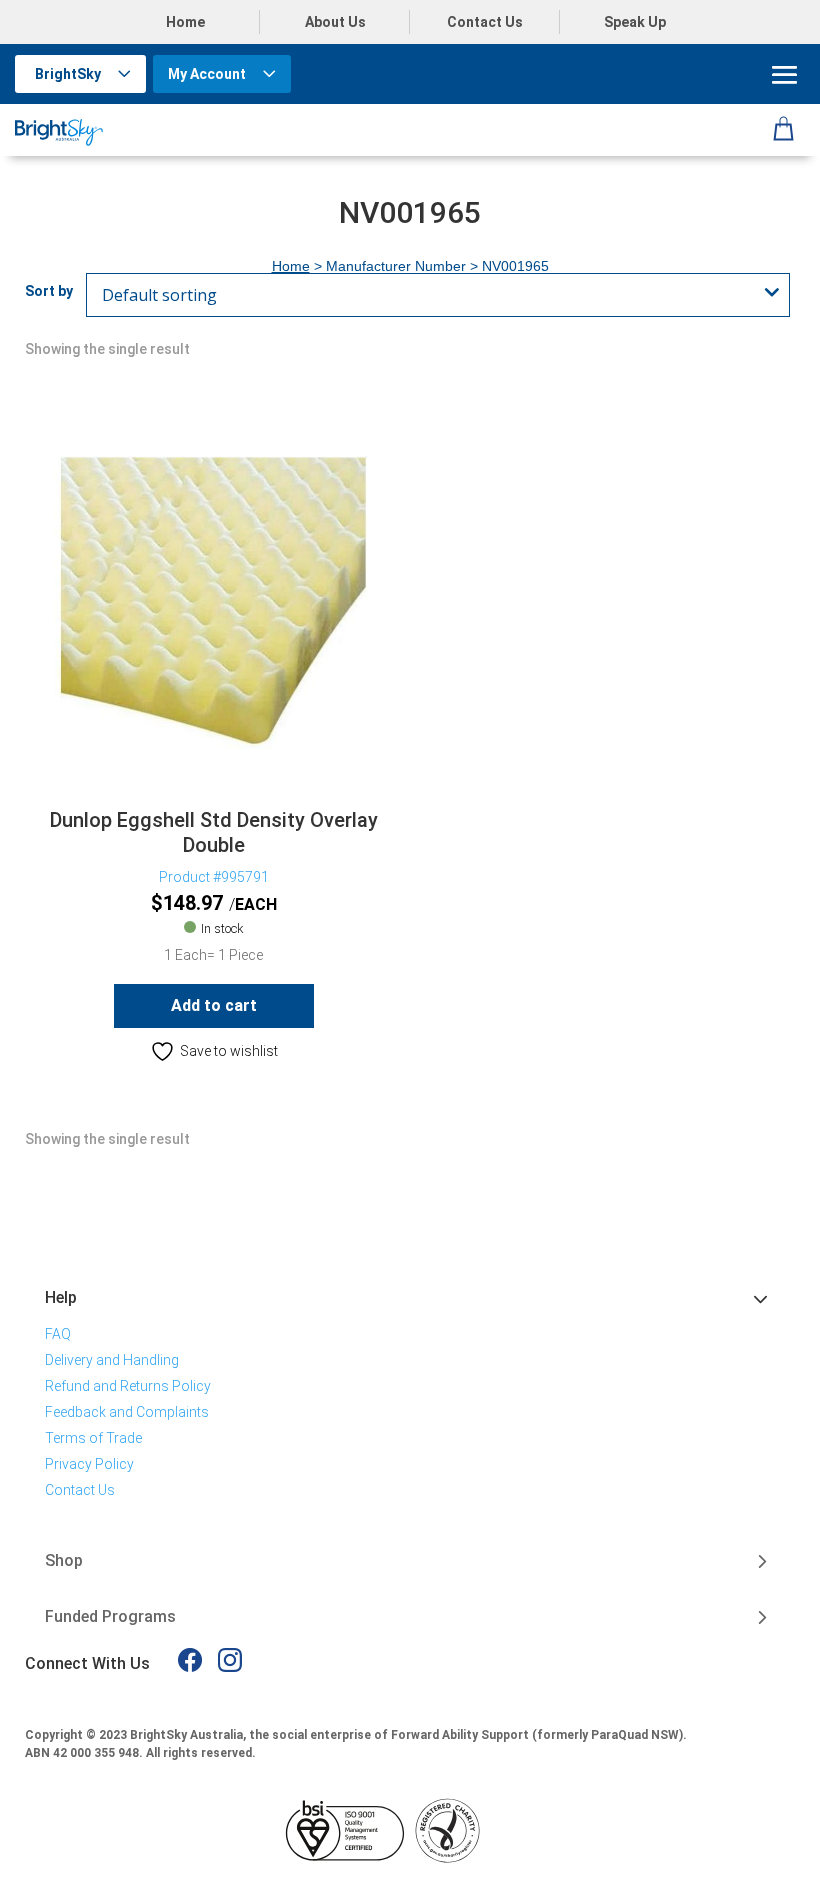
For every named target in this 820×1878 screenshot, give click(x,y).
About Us (335, 22)
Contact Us (485, 22)
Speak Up (635, 22)
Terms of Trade (93, 1438)
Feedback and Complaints (127, 1412)
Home (185, 22)
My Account (207, 74)
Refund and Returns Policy (128, 1386)
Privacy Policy (89, 1464)
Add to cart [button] (214, 1005)
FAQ (58, 1334)
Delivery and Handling (112, 1360)
